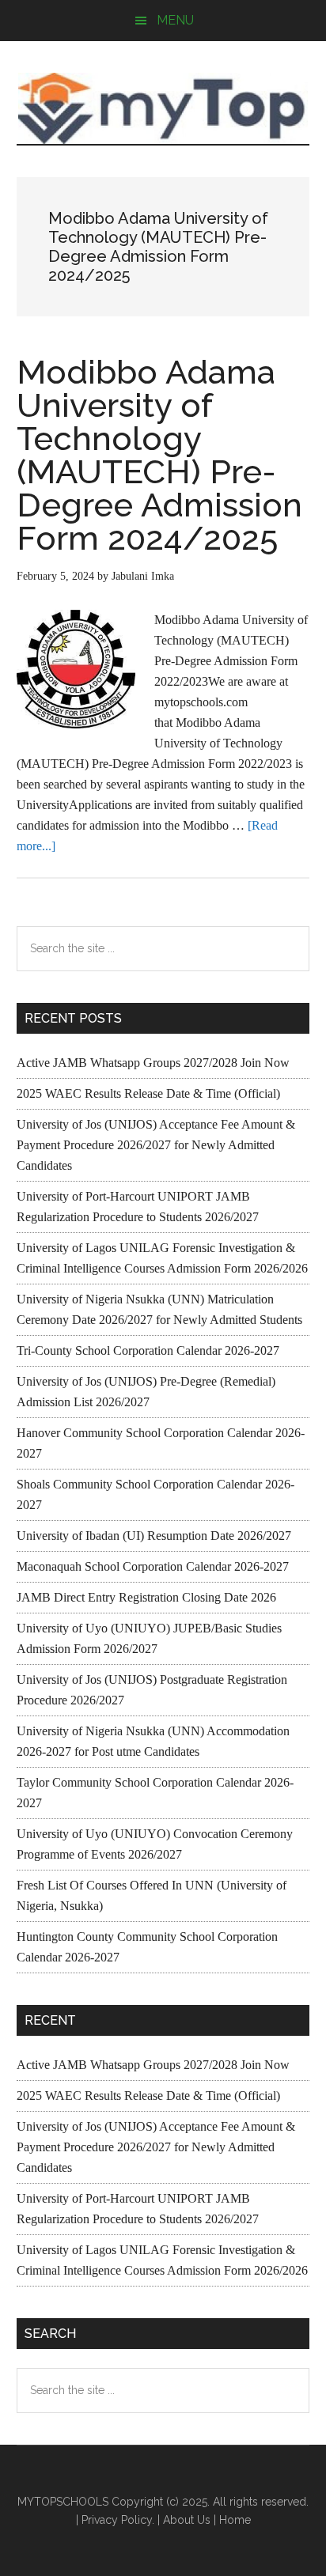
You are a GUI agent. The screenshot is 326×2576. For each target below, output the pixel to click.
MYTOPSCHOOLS (163, 108)
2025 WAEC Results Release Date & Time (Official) (148, 1093)
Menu (175, 20)
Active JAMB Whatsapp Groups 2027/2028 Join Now (153, 1063)
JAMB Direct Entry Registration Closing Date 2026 (146, 1597)
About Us (187, 2520)
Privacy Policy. (118, 2520)
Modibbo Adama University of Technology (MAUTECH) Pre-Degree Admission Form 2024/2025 (159, 455)
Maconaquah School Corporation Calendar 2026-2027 (153, 1566)
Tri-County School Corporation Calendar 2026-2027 (148, 1350)
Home (235, 2520)
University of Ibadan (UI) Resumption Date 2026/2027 (154, 1536)
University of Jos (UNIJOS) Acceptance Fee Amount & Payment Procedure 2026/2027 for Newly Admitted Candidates (156, 1145)
